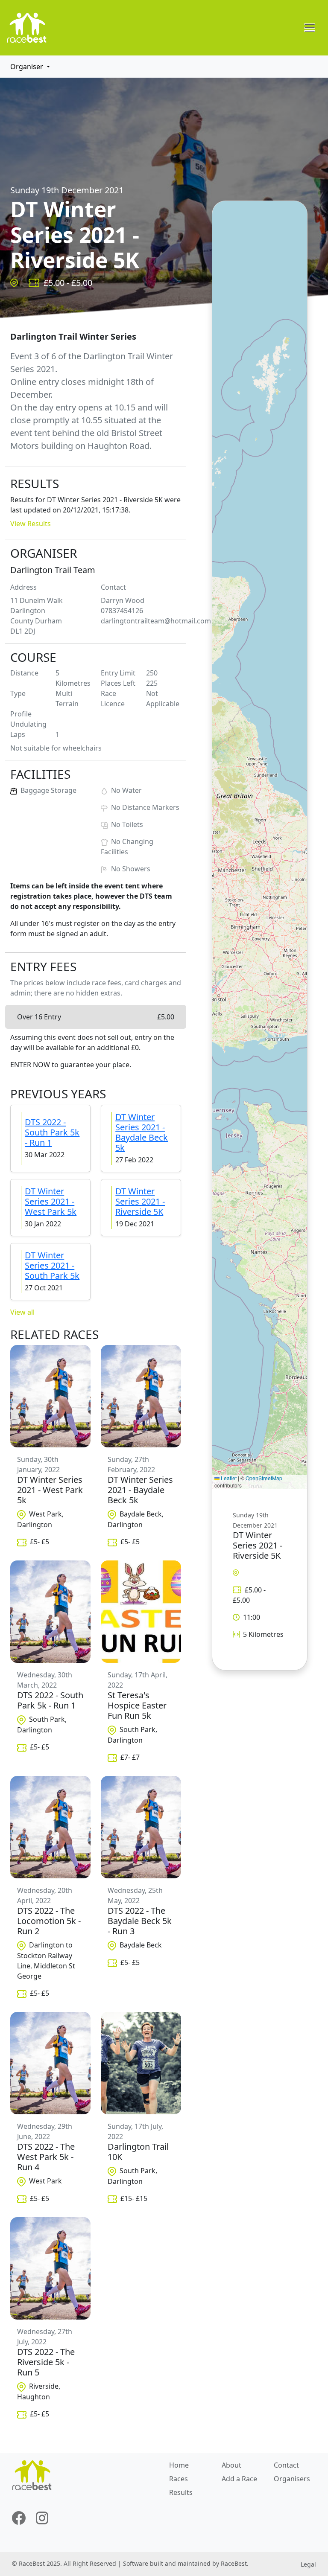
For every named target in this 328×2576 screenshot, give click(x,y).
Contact (286, 2465)
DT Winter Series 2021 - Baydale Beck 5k (142, 1132)
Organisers (292, 2479)
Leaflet (228, 1478)
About (231, 2465)
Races (179, 2479)
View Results (31, 524)
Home (179, 2465)
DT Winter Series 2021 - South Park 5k (52, 1265)
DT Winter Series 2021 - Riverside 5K (140, 1201)
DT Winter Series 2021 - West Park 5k (51, 1201)
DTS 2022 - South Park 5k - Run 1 (52, 1132)
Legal (308, 2564)
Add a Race (239, 2479)
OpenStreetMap (264, 1478)
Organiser (27, 67)
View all (22, 1312)
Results (181, 2492)
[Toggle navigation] (310, 28)
